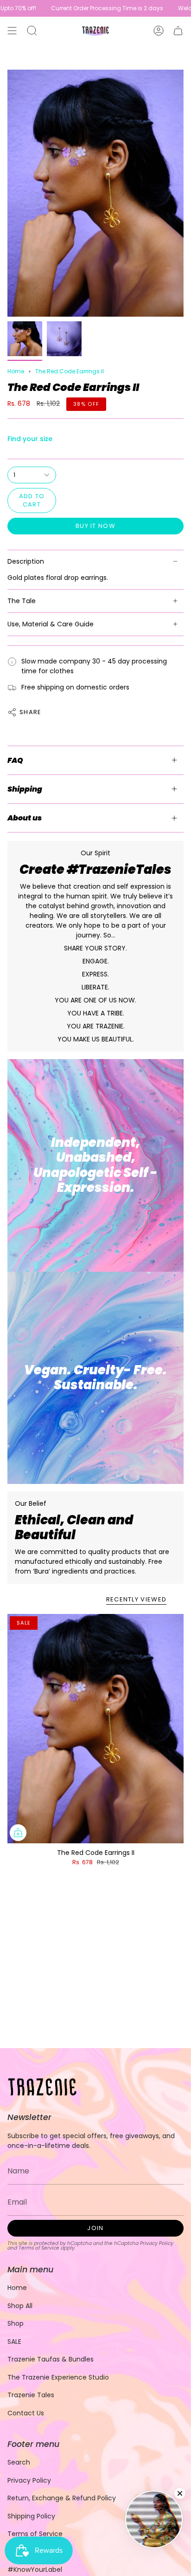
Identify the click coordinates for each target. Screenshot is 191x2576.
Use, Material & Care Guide (51, 624)
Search (19, 2462)
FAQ (15, 760)
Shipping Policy (31, 2516)
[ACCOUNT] (159, 31)
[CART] (178, 31)
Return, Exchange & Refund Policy (62, 2498)
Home (16, 371)
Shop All (20, 2306)
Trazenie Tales (31, 2395)
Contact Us (26, 2413)
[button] (32, 31)
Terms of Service (39, 2248)
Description (26, 561)
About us (25, 818)
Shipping (25, 789)
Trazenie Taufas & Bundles (51, 2359)
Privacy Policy (157, 2243)
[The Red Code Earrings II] (95, 1729)
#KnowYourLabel (35, 2569)
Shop (16, 2323)
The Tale (22, 601)
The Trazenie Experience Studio (58, 2377)
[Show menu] (12, 31)
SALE (14, 2342)
